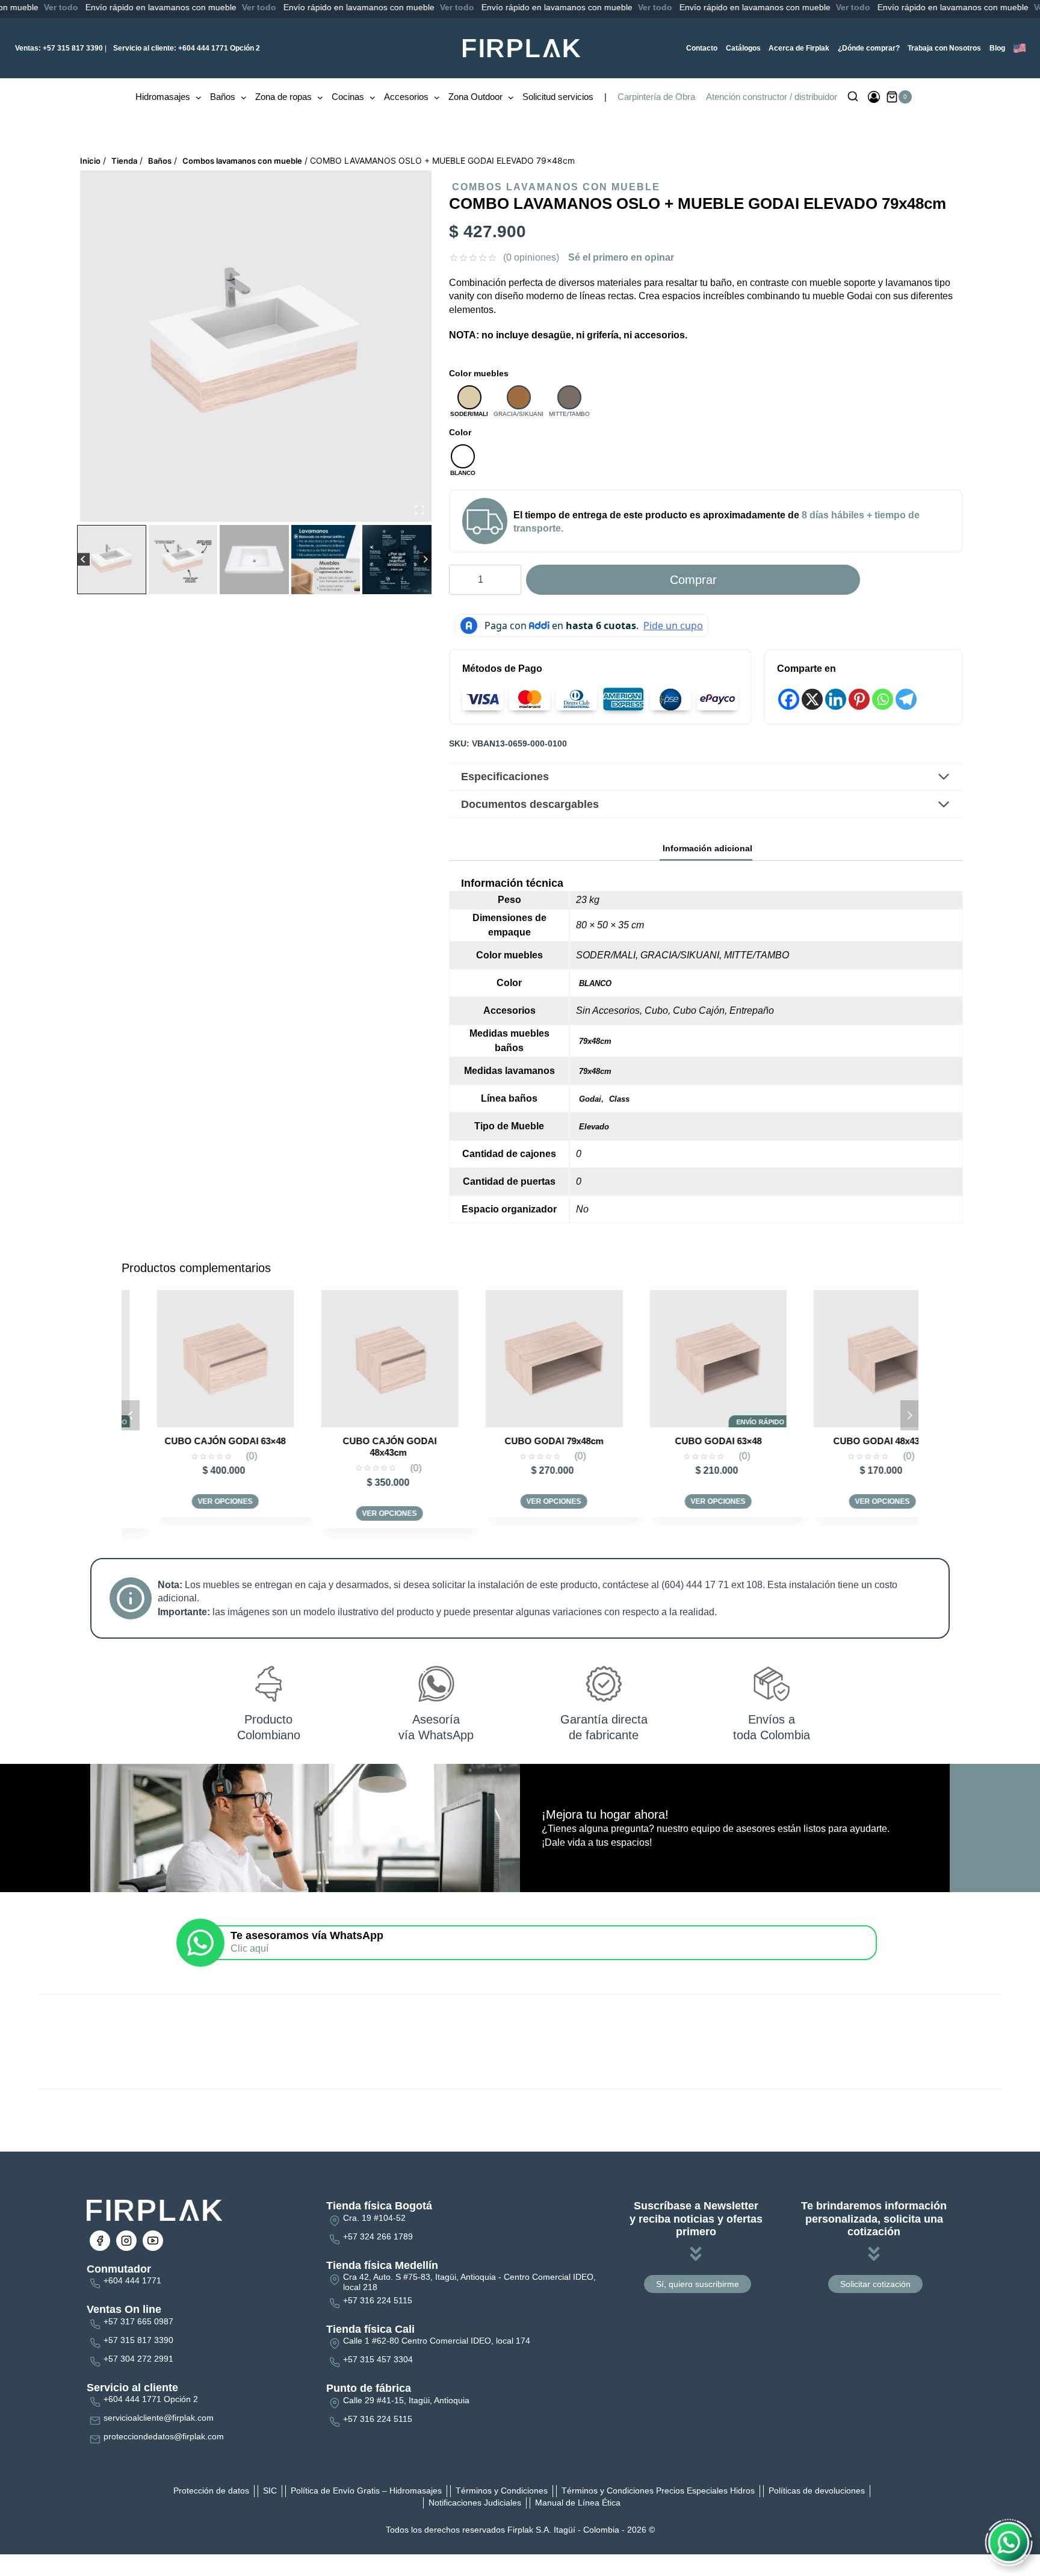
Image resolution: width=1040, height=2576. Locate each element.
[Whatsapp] (883, 699)
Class (619, 1099)
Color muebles (479, 373)
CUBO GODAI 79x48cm (357, 1441)
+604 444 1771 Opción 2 (187, 48)
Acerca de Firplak (799, 48)
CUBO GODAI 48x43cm (686, 1441)
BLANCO (595, 983)
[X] (812, 699)
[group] (112, 560)
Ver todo (154, 7)
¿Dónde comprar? (869, 48)
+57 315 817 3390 (59, 48)
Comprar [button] (850, 1513)
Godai (590, 1099)
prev (131, 1415)
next (909, 1415)
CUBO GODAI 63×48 (521, 1441)
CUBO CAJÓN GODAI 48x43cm (193, 1447)
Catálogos (743, 48)
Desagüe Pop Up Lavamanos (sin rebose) (850, 1447)
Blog (997, 48)
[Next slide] (425, 560)
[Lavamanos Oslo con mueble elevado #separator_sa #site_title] (256, 346)
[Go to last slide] (83, 560)
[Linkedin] (836, 699)
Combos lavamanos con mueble (556, 187)
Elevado (594, 1127)
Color (460, 432)
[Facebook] (789, 699)
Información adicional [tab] (707, 848)
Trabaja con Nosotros (944, 48)
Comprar (693, 580)
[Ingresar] (874, 97)
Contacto (702, 48)
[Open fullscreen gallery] (419, 510)
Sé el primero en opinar (621, 257)
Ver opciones (193, 1513)
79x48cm (595, 1041)
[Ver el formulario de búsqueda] (853, 97)
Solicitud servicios (558, 97)
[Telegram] (906, 699)
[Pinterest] (859, 699)
